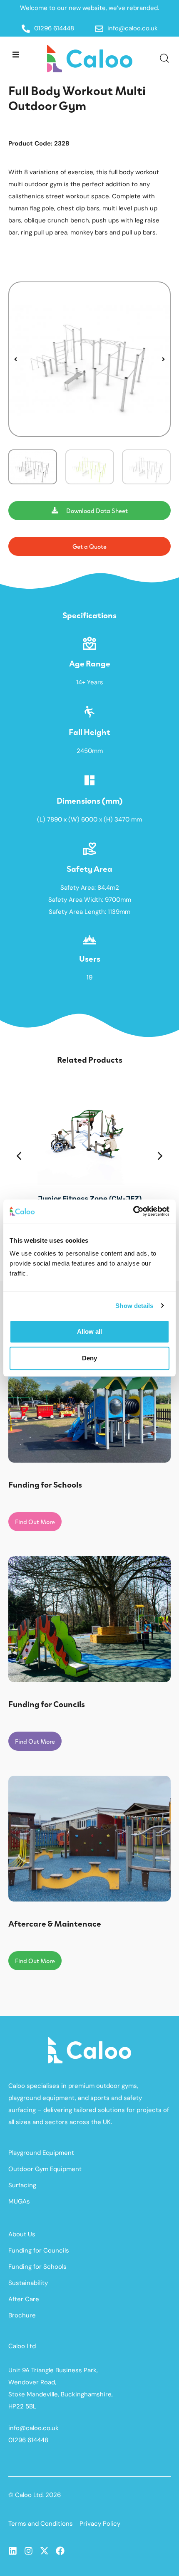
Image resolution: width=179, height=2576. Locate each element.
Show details (134, 1306)
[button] (16, 54)
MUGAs (19, 2201)
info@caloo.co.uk (34, 2428)
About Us (22, 2234)
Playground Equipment (41, 2153)
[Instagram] (29, 2551)
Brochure (22, 2315)
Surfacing (22, 2185)
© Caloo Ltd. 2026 (35, 2495)
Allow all (89, 1331)
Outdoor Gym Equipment (45, 2169)
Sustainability (28, 2283)
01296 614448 (28, 2440)
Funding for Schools (37, 2267)
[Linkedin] (13, 2551)
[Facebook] (60, 2551)
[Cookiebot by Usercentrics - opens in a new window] (133, 1211)
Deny (89, 1358)
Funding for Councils (39, 2250)
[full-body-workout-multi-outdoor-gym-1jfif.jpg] (89, 359)
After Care (24, 2299)
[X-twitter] (44, 2551)
